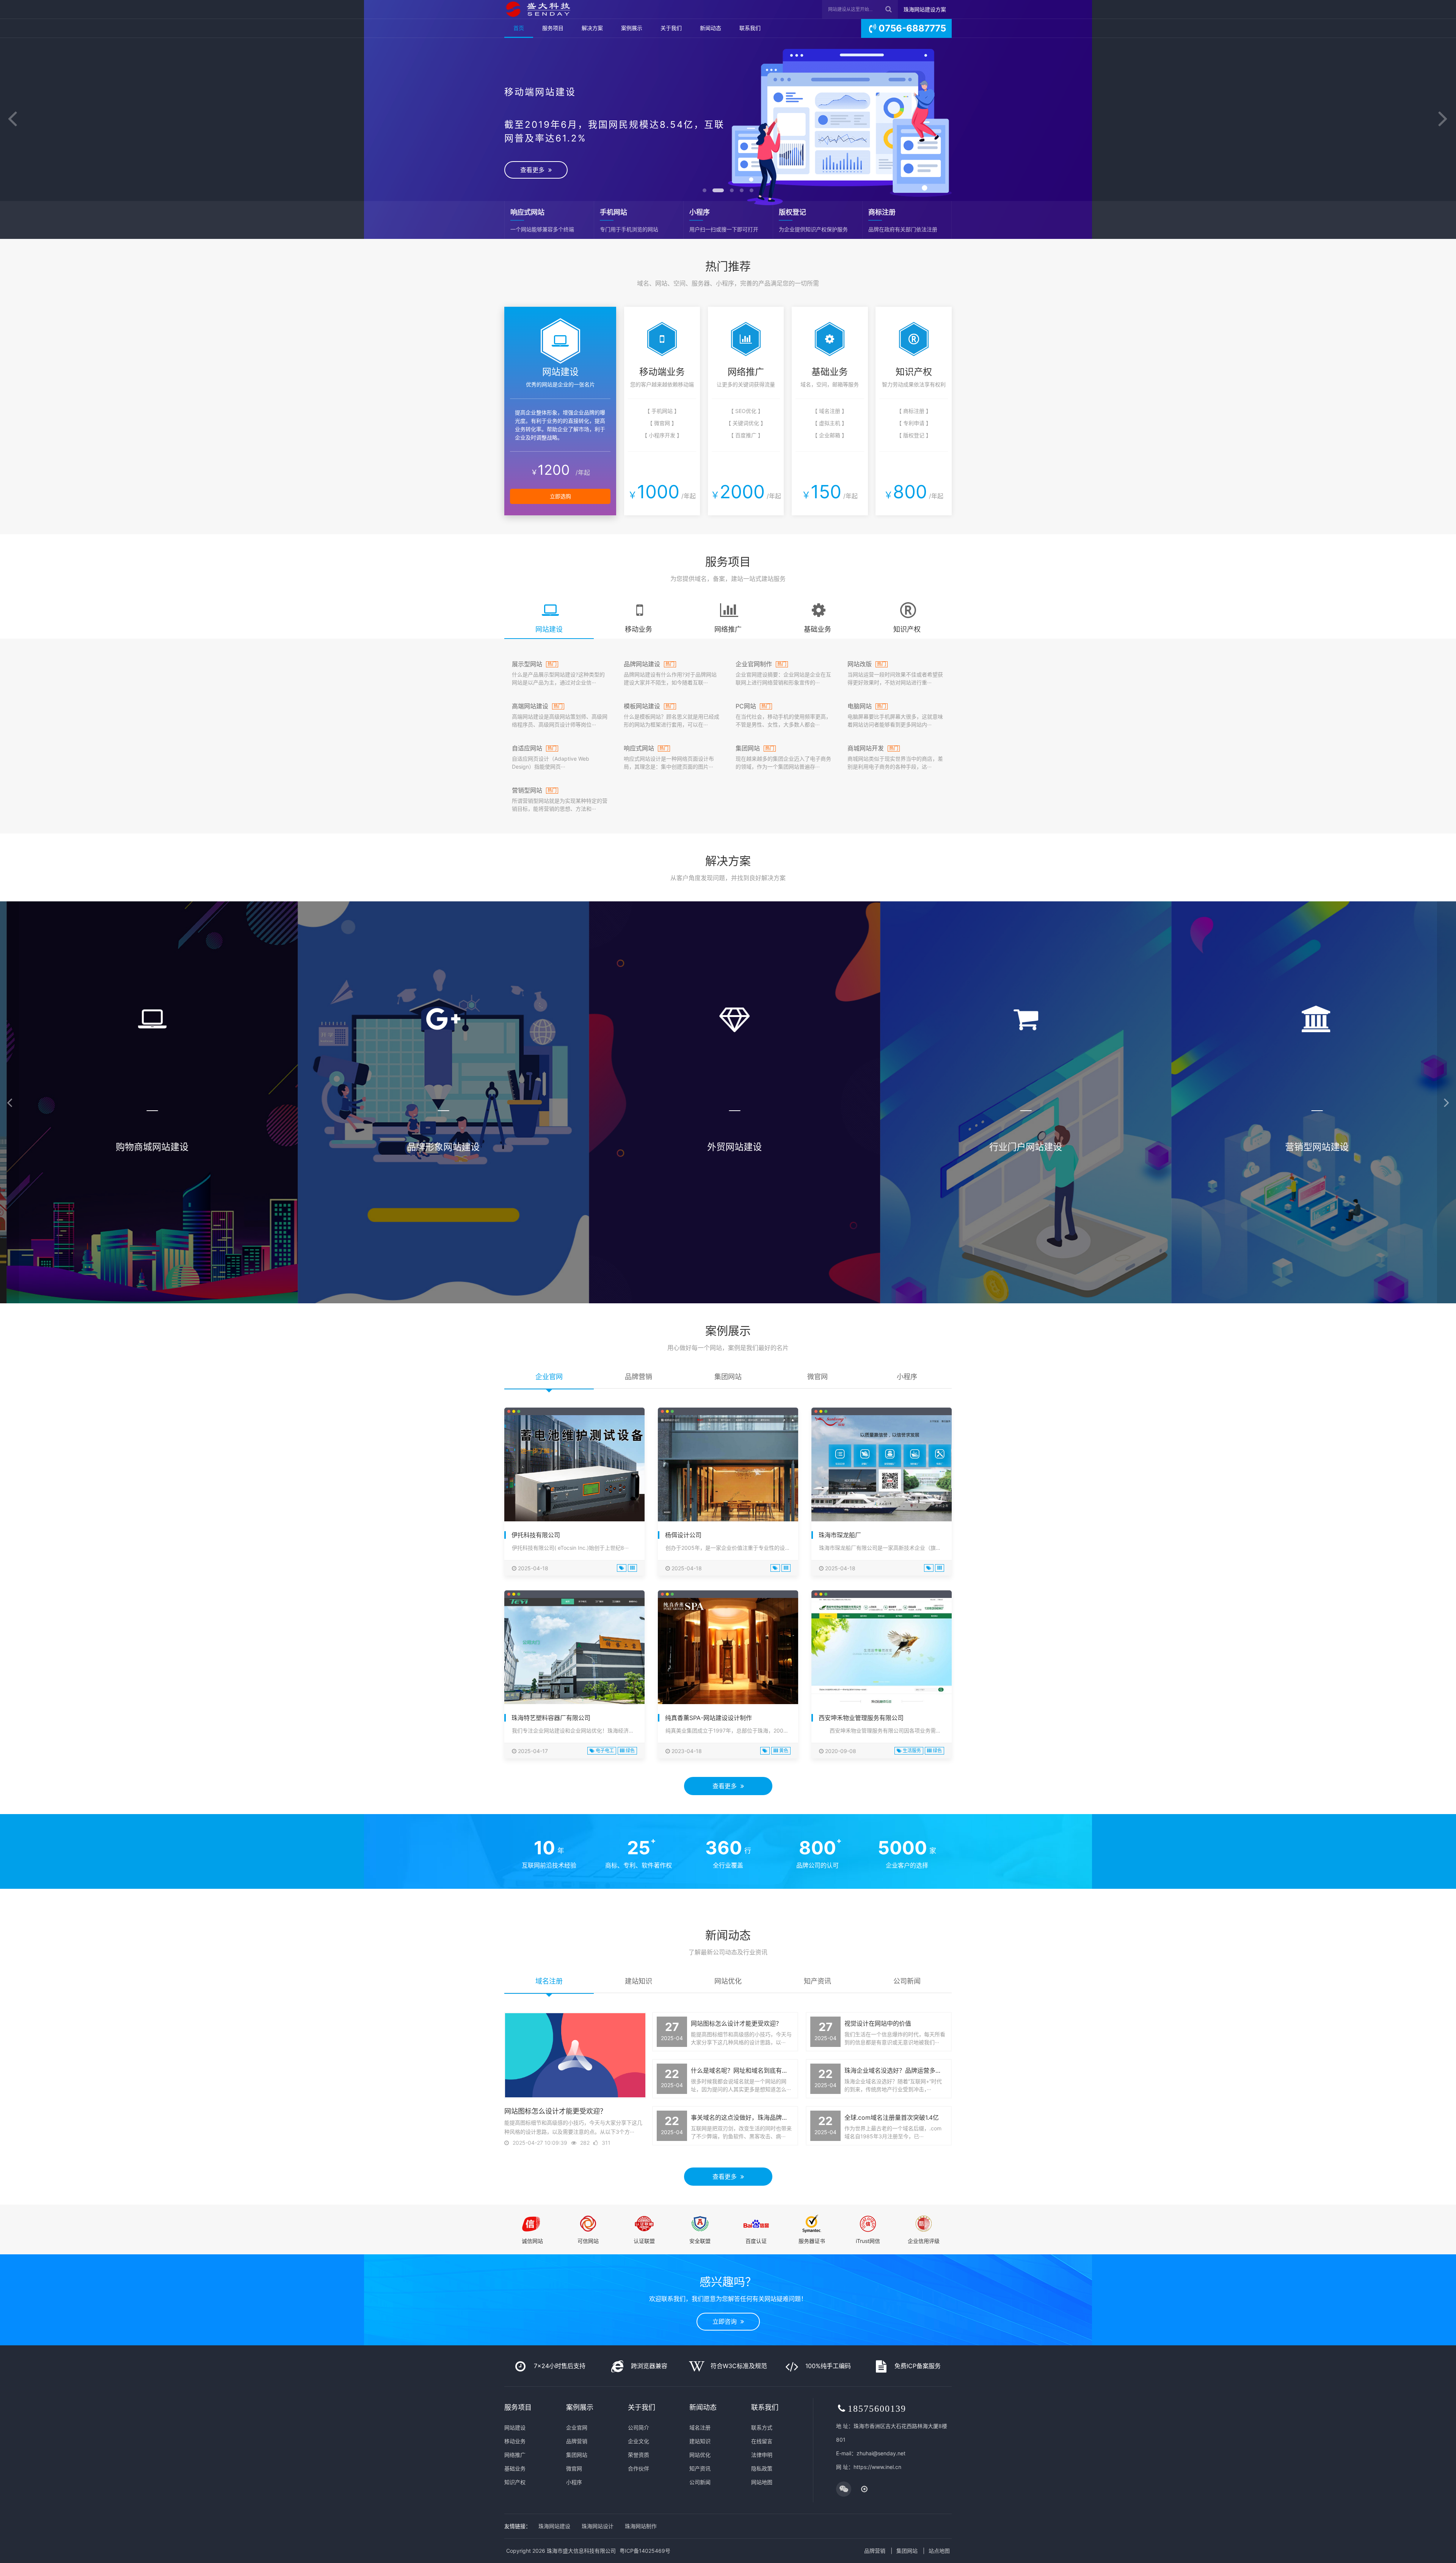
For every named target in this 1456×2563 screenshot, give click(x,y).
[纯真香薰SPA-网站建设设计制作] (728, 1653)
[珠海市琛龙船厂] (882, 1470)
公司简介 (639, 2427)
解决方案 (592, 28)
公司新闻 (700, 2482)
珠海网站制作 (641, 2526)
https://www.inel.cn (877, 2467)
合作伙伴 (639, 2468)
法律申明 (762, 2455)
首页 (519, 28)
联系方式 (762, 2427)
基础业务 (515, 2468)
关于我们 (671, 28)
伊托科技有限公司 (536, 1535)
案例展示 (632, 28)
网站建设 (515, 2427)
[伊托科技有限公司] (574, 1470)
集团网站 (577, 2455)
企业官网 (577, 2427)
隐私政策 (762, 2468)
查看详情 (146, 1250)
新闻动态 (711, 28)
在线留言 (762, 2441)
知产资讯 (700, 2468)
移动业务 (515, 2441)
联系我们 (750, 28)
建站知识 (700, 2441)
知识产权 (515, 2482)
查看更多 (726, 159)
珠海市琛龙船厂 (840, 1535)
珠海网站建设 (554, 2526)
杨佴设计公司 (683, 1535)
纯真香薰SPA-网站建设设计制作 (708, 1718)
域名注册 (700, 2427)
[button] (13, 119)
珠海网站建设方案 (925, 9)
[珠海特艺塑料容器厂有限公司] (574, 1653)
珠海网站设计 (598, 2526)
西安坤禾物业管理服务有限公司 (861, 1718)
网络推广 (515, 2455)
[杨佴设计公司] (728, 1470)
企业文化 (639, 2441)
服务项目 (553, 28)
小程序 (574, 2482)
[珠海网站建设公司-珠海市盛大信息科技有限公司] (537, 9)
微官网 (574, 2468)
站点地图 (939, 2551)
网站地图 (762, 2482)
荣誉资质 (639, 2455)
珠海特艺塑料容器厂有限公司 (551, 1718)
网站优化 (700, 2455)
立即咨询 (726, 2321)
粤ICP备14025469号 (645, 2551)
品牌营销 (577, 2441)
